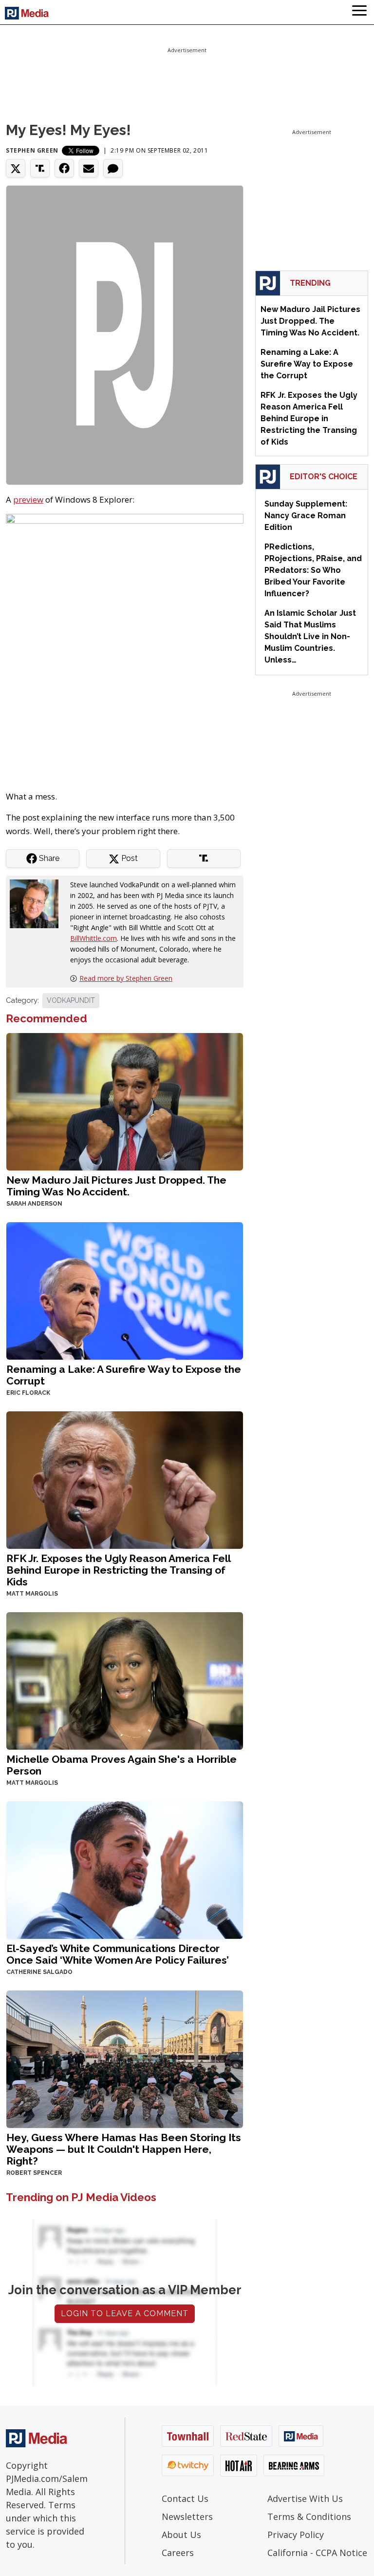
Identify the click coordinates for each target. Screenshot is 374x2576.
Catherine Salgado (39, 1972)
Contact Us (185, 2498)
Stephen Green (32, 150)
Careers (178, 2553)
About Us (181, 2535)
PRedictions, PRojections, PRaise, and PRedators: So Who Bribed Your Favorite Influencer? (313, 570)
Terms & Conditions (309, 2517)
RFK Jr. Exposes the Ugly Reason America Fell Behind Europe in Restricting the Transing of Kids (118, 1570)
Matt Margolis (32, 1594)
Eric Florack (28, 1393)
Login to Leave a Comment (125, 2313)
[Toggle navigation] (359, 12)
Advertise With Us (305, 2498)
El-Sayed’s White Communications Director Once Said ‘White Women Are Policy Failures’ (118, 1954)
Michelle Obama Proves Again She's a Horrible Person (122, 1765)
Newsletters (187, 2517)
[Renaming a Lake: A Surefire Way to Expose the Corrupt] (125, 1290)
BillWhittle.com (93, 938)
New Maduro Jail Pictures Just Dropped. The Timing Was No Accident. (116, 1186)
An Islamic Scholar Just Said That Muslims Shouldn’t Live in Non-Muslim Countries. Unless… (310, 636)
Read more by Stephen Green (126, 978)
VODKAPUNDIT (71, 1000)
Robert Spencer (34, 2173)
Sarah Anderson (34, 1204)
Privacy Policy (296, 2535)
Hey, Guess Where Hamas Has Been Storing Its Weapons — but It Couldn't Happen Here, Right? (124, 2149)
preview (28, 499)
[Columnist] (38, 903)
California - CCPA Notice (317, 2553)
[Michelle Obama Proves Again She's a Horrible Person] (125, 1680)
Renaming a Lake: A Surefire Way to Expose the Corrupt (124, 1375)
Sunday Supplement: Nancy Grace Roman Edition (306, 516)
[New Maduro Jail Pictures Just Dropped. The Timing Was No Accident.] (125, 1101)
